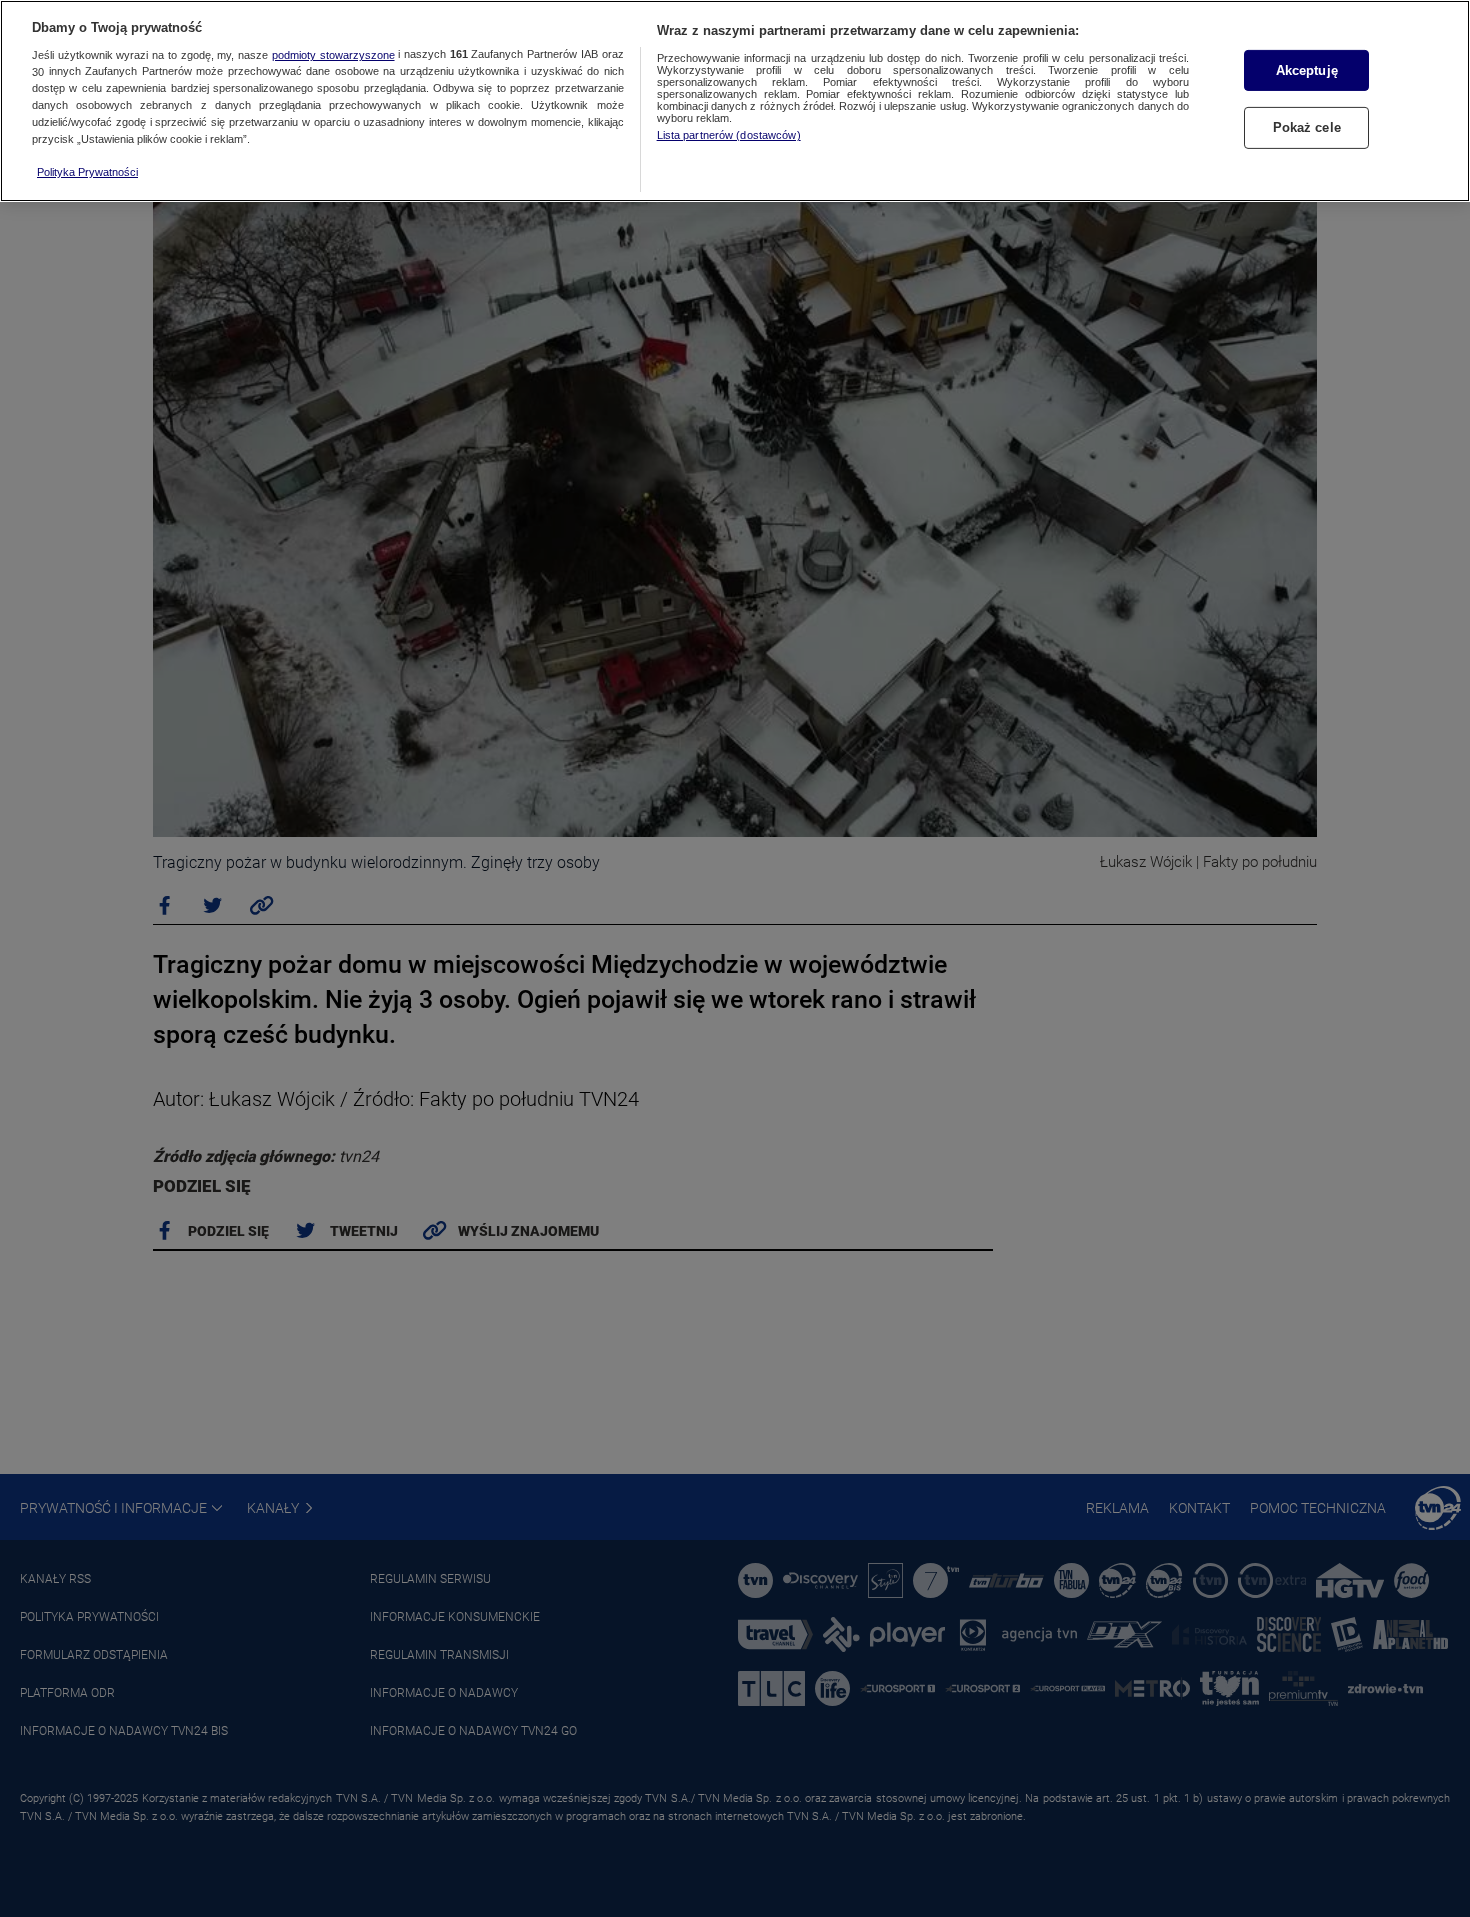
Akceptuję (1307, 70)
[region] (735, 101)
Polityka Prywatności (87, 172)
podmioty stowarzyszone (333, 55)
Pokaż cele (1307, 128)
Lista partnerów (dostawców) (729, 135)
